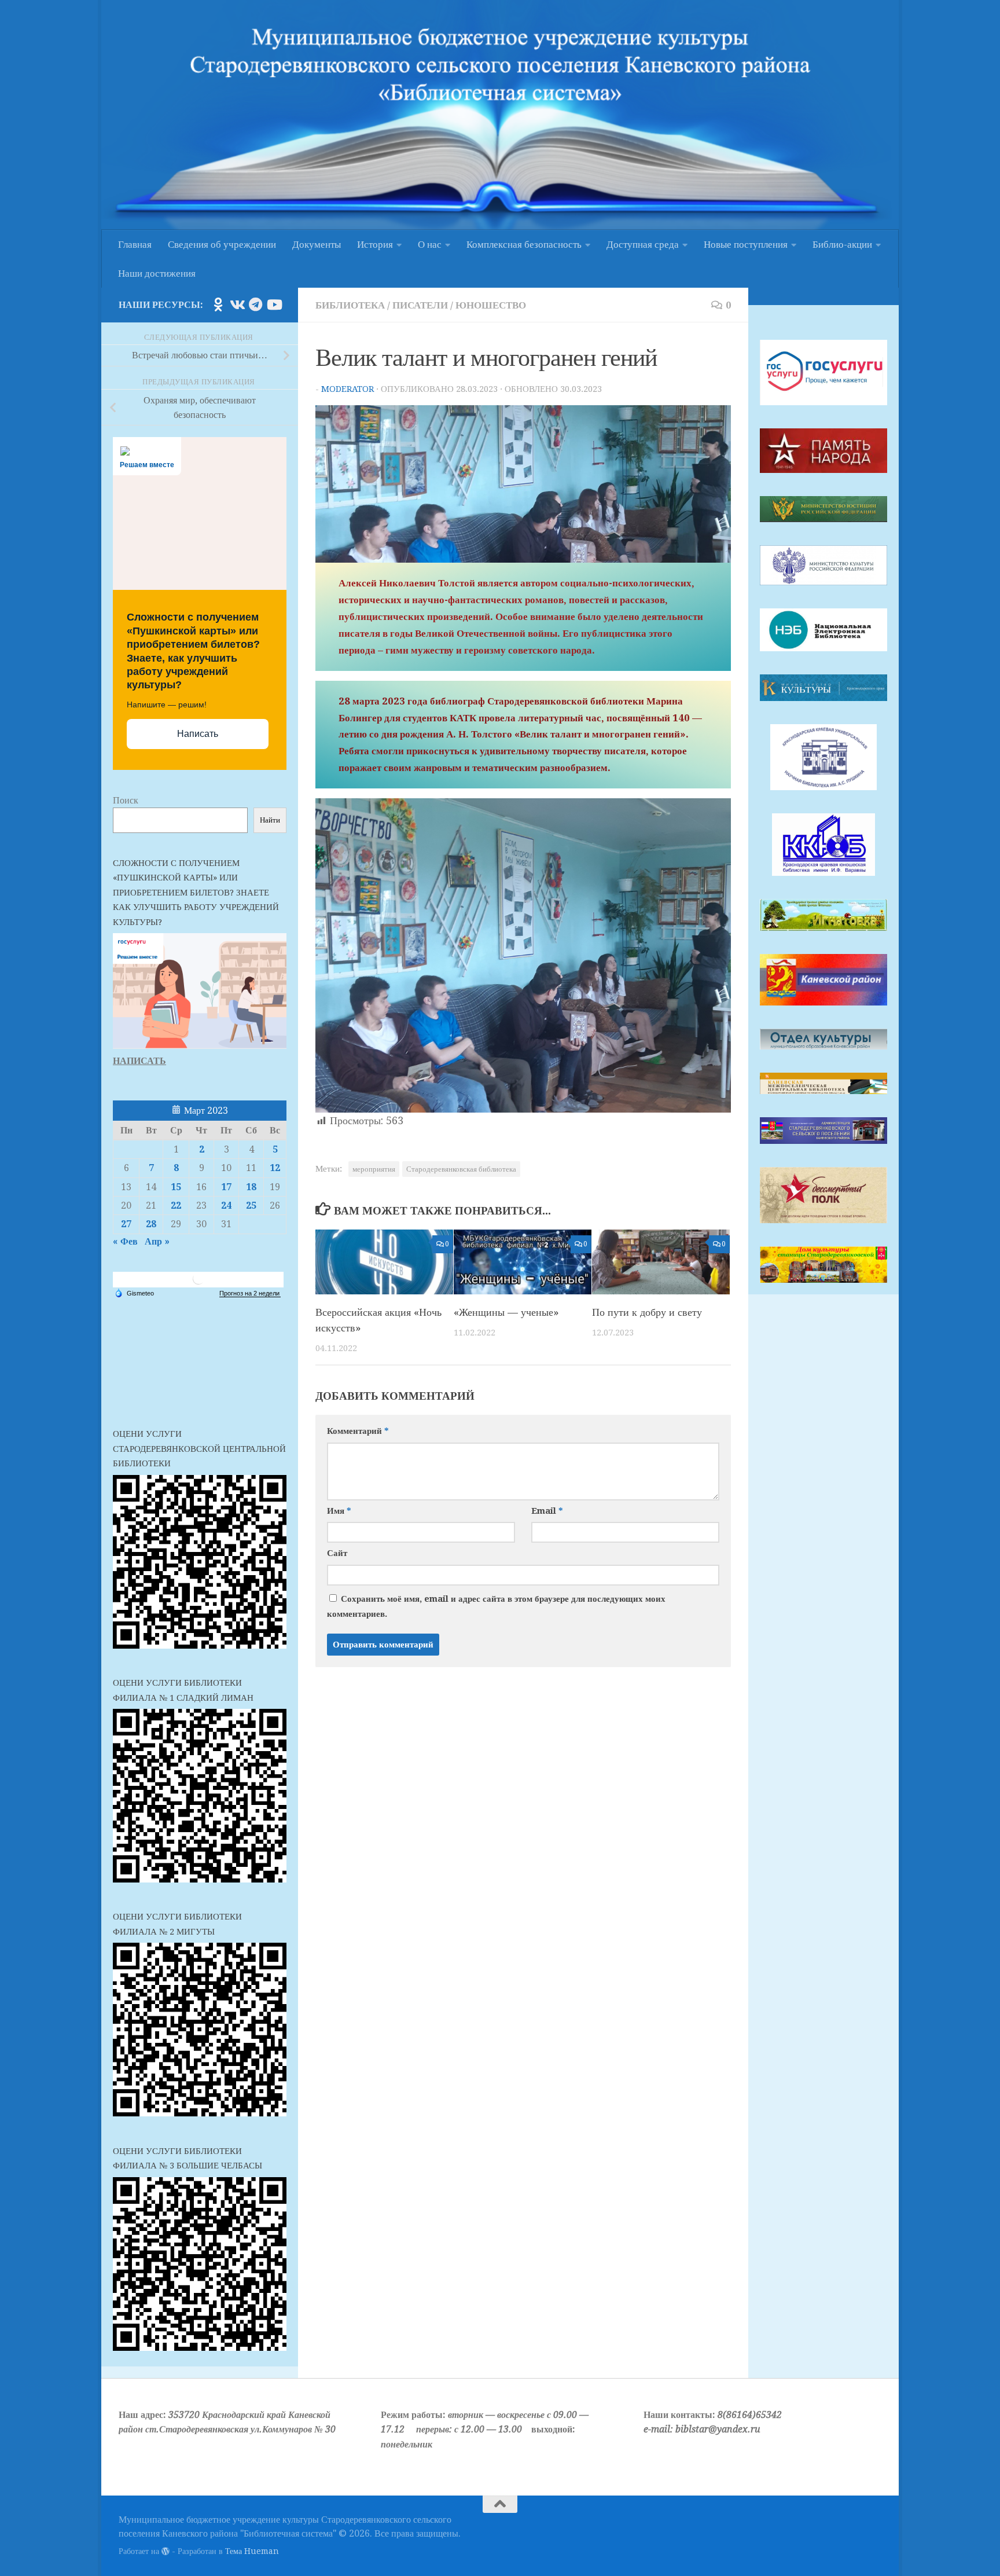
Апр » (157, 1241)
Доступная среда (643, 244)
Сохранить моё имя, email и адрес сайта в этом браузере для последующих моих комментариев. (496, 1606)
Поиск (126, 800)
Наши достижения (157, 273)
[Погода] (134, 1293)
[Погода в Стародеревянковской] (198, 1283)
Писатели (420, 305)
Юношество (491, 305)
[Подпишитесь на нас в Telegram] (255, 304)
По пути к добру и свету (647, 1312)
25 (251, 1206)
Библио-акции (842, 244)
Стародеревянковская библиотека (461, 1169)
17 (226, 1187)
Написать (198, 734)
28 (151, 1224)
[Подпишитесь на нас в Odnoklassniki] (218, 304)
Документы (317, 244)
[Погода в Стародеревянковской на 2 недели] (250, 1293)
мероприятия (374, 1169)
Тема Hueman (252, 2551)
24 (226, 1206)
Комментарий (358, 1431)
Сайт (337, 1553)
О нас (430, 244)
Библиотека (350, 305)
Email (547, 1511)
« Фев (125, 1241)
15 (176, 1187)
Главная (135, 244)
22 (176, 1206)
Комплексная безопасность (524, 244)
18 (251, 1187)
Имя (339, 1511)
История (375, 244)
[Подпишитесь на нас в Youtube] (274, 304)
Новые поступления (746, 244)
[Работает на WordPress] (166, 2551)
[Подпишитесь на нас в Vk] (237, 304)
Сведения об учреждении (222, 244)
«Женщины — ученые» (506, 1312)
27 (126, 1224)
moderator (348, 389)
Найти (270, 820)
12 (275, 1168)
